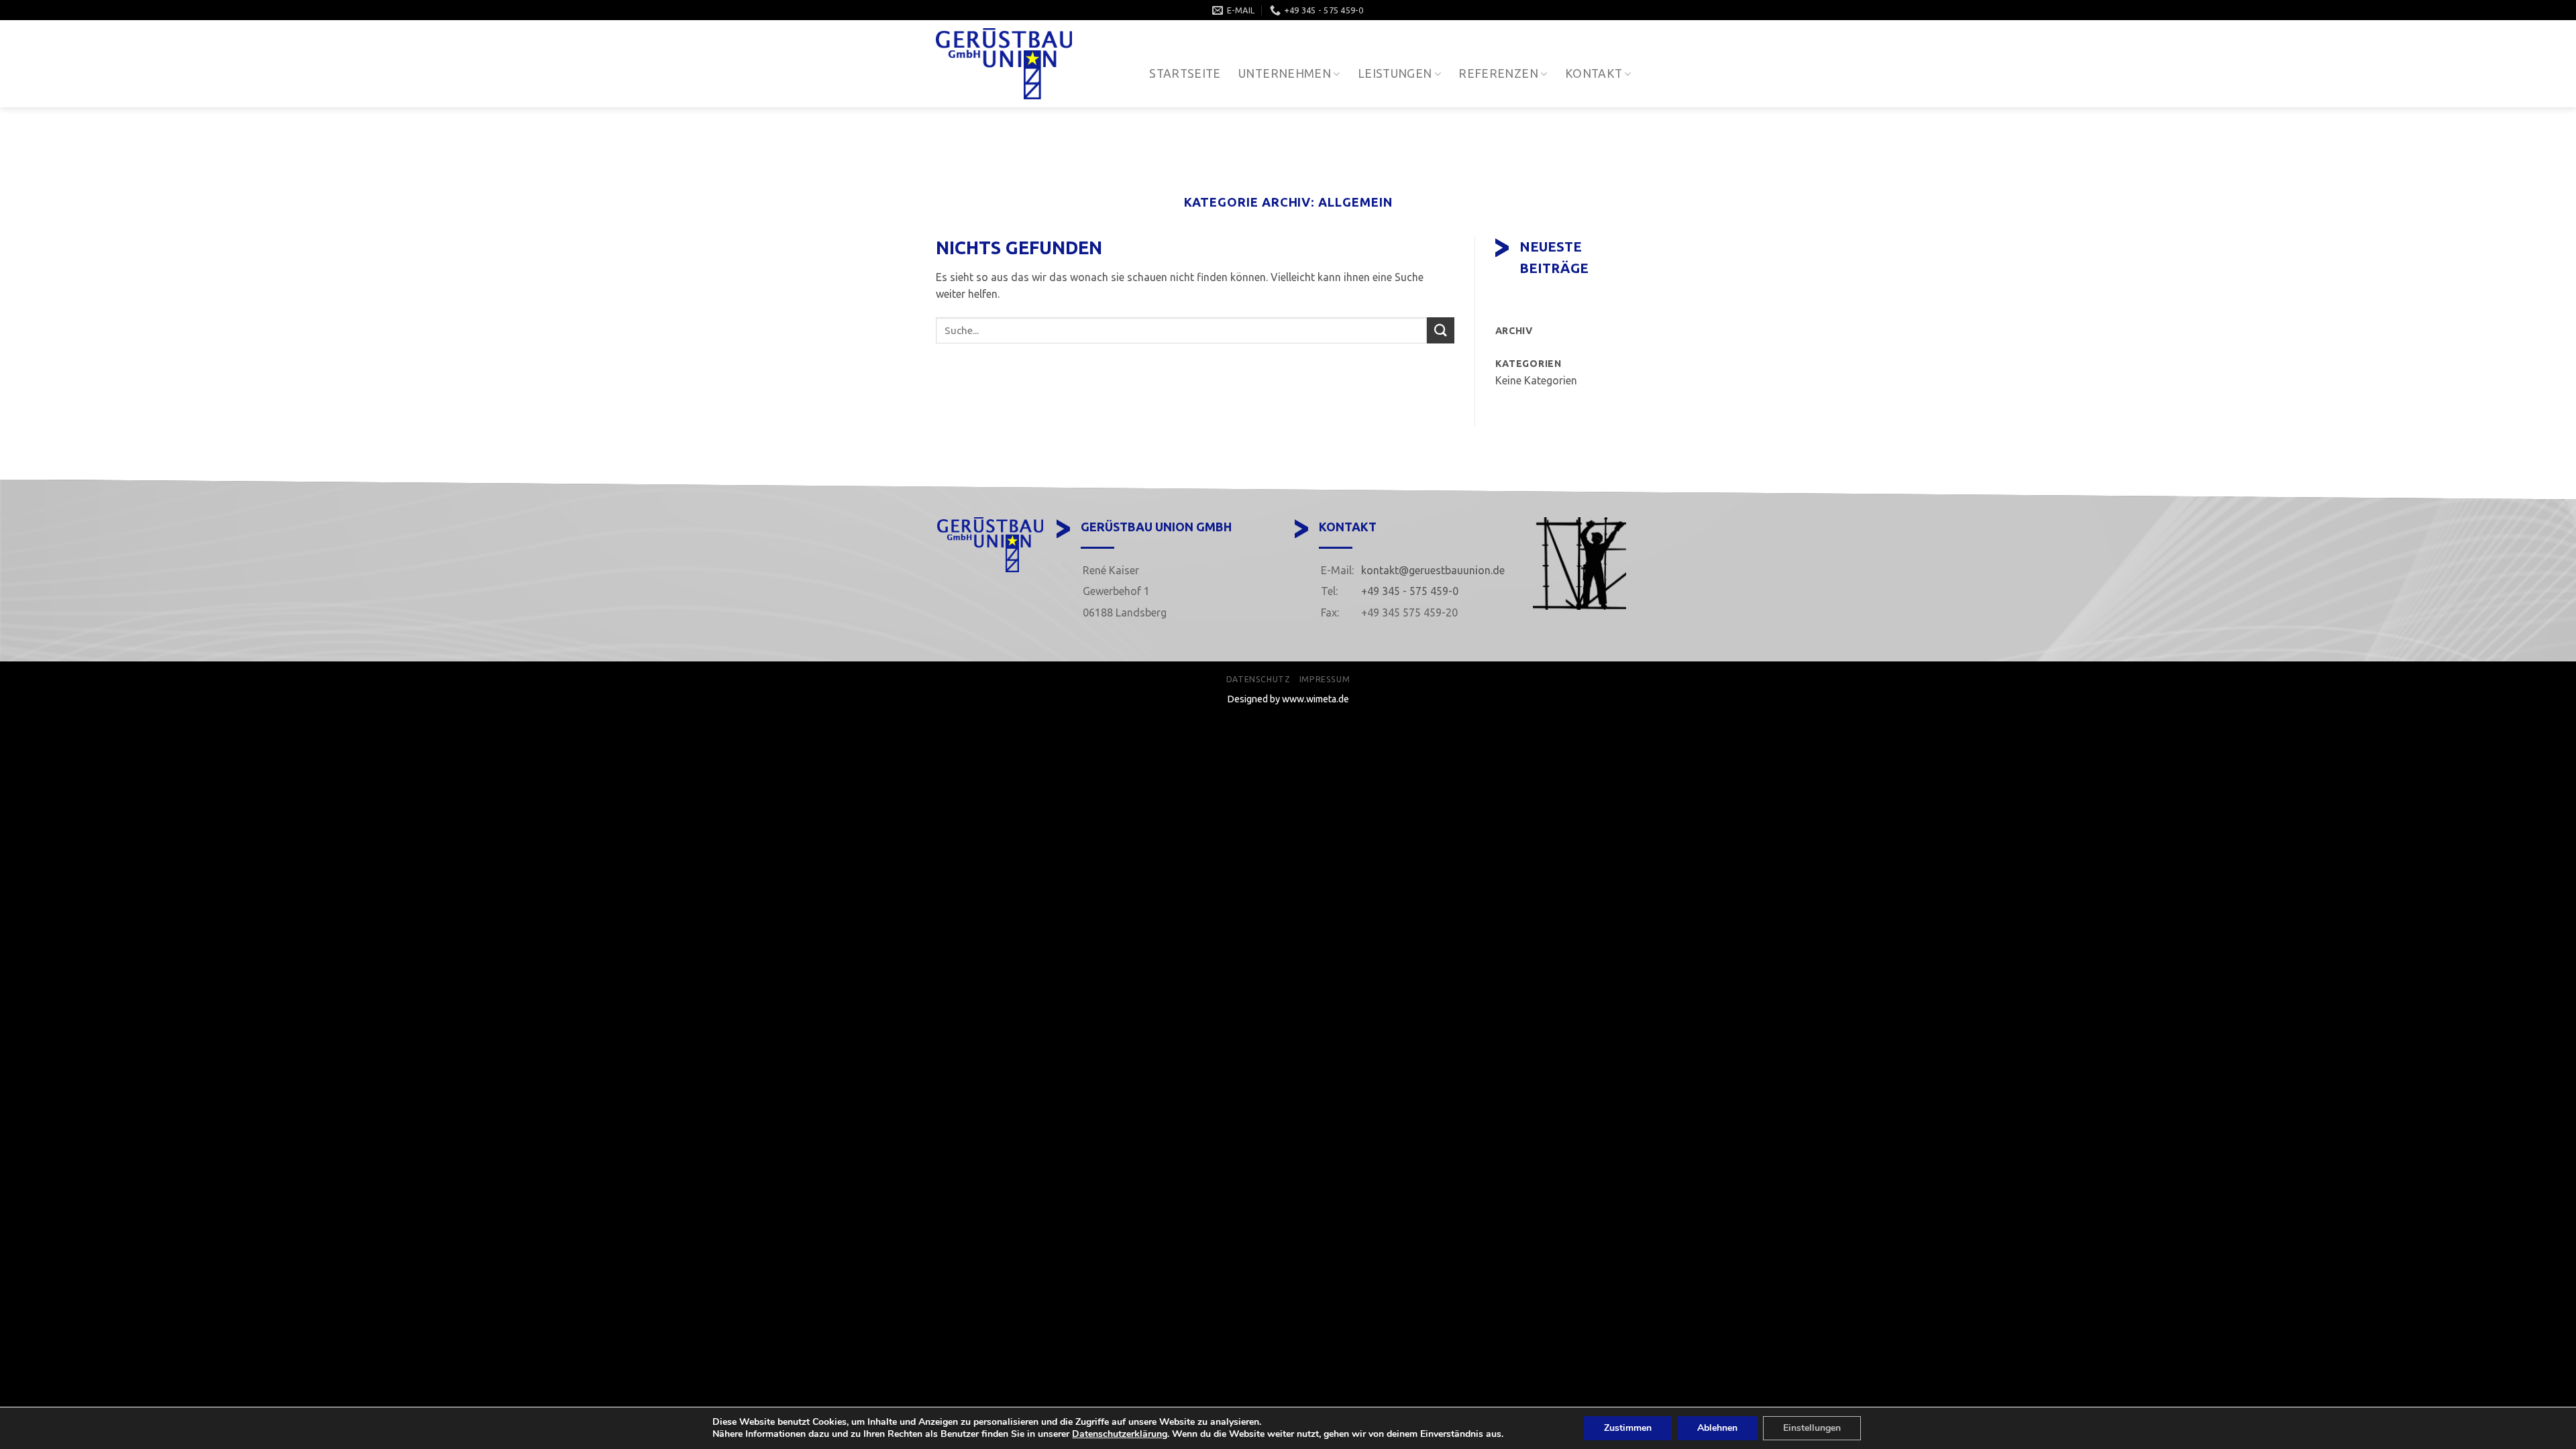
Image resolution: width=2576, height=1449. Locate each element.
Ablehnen (1717, 1428)
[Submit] (1440, 330)
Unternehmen (1285, 73)
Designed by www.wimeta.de (1288, 699)
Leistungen (1395, 73)
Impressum (1325, 679)
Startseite (1185, 73)
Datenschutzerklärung (1120, 1434)
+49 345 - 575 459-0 (1410, 591)
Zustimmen (1628, 1428)
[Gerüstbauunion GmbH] (1006, 64)
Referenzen (1498, 73)
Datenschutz (1258, 679)
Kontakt (1594, 73)
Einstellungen (1812, 1428)
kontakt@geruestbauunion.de (1433, 570)
